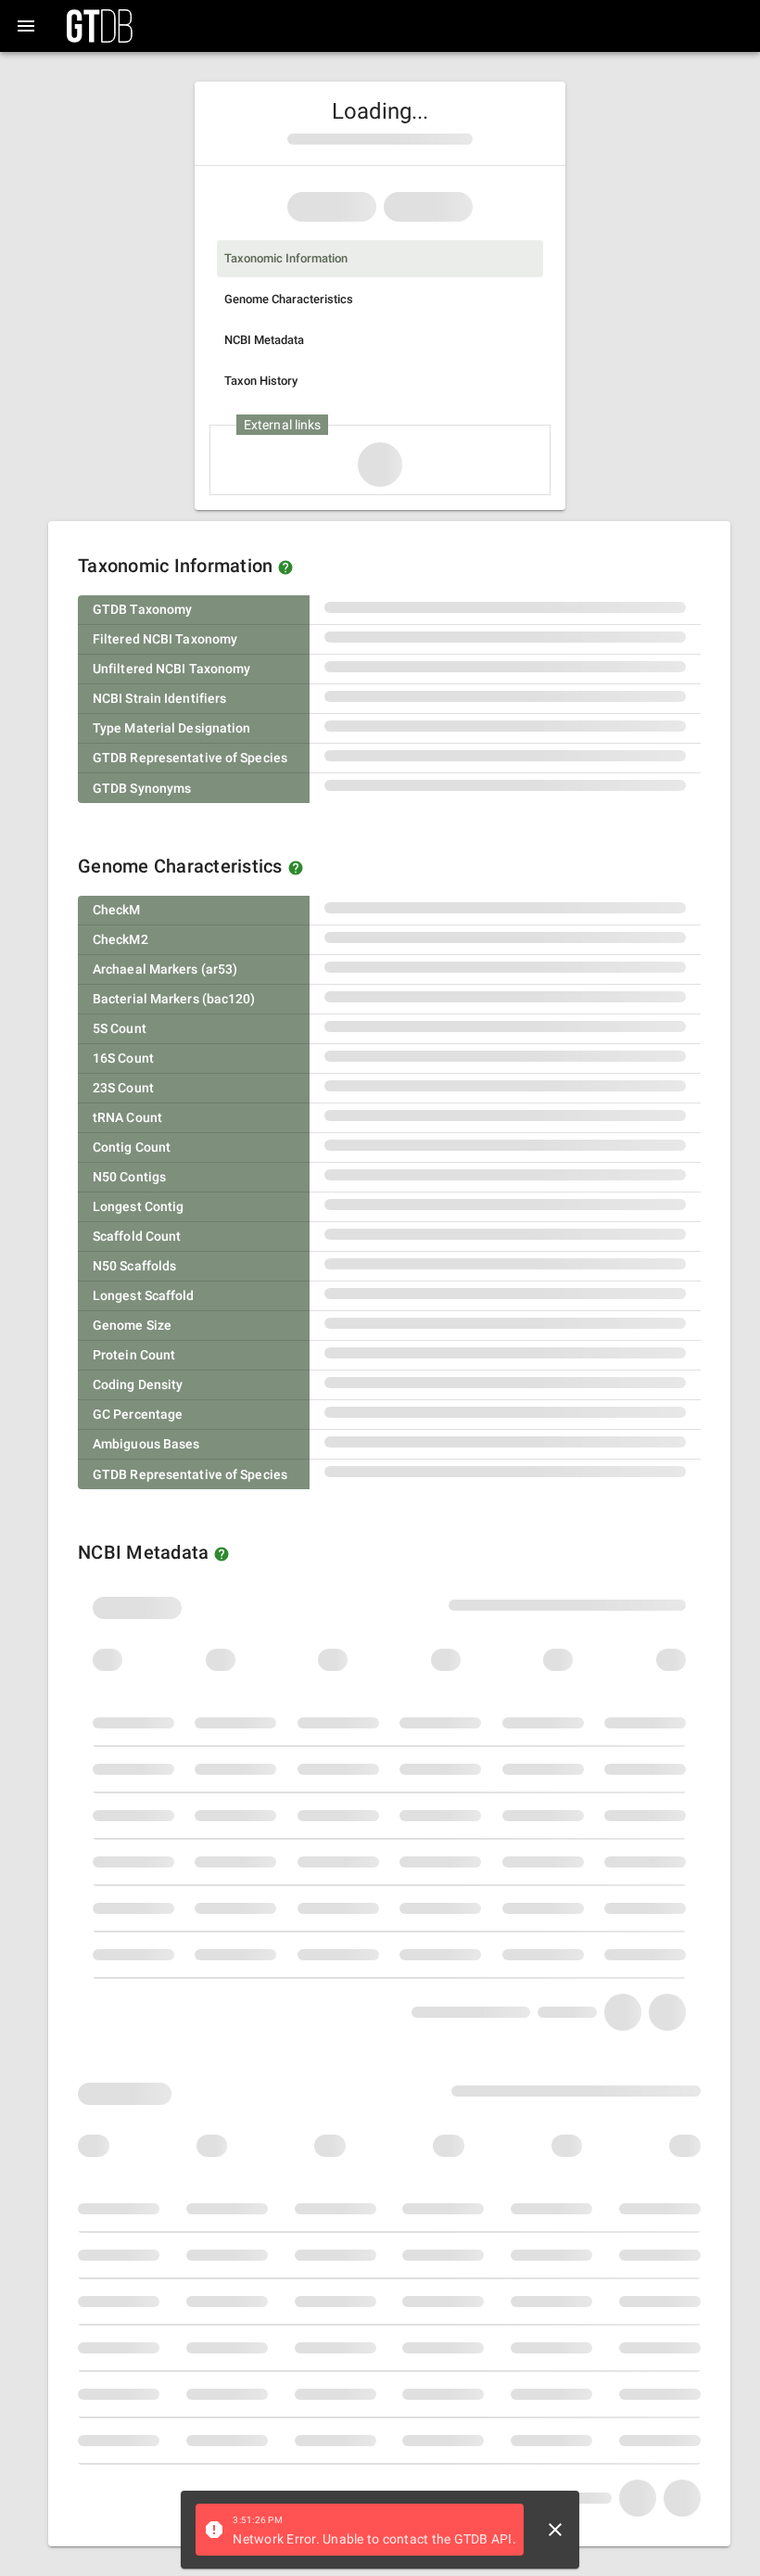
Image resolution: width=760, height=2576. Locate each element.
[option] (380, 259)
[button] (285, 567)
